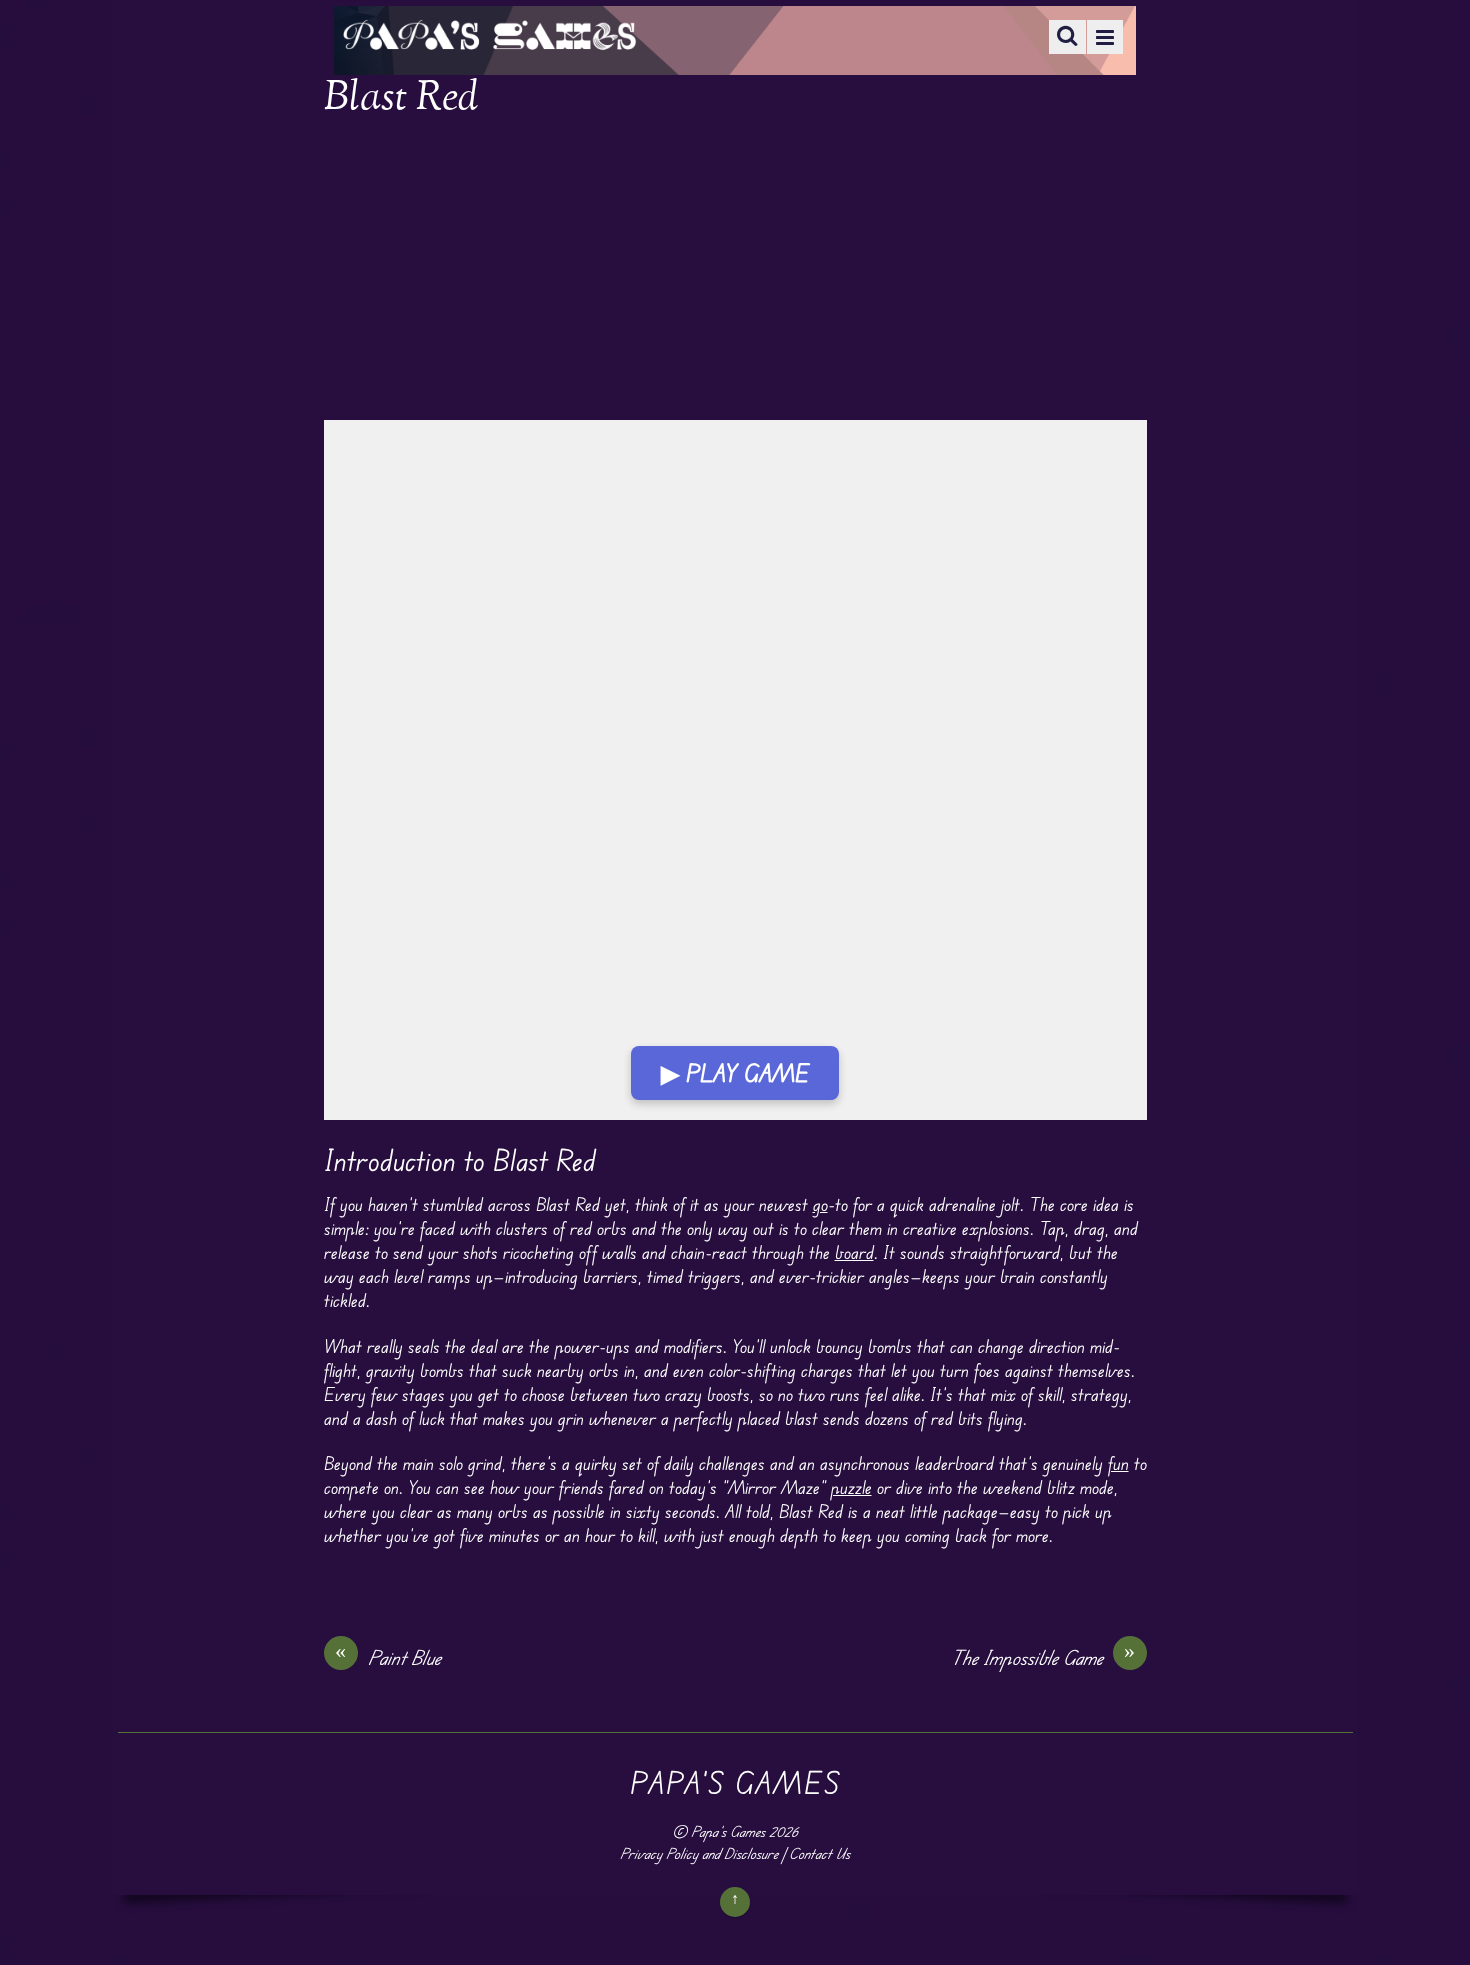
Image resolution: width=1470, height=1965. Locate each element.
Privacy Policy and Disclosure (699, 1853)
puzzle (851, 1487)
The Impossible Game (1043, 1657)
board (854, 1252)
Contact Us (819, 1853)
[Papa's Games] (489, 37)
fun (1118, 1463)
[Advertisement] (735, 272)
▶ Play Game (735, 1073)
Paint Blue (388, 1657)
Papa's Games (728, 1831)
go (820, 1204)
